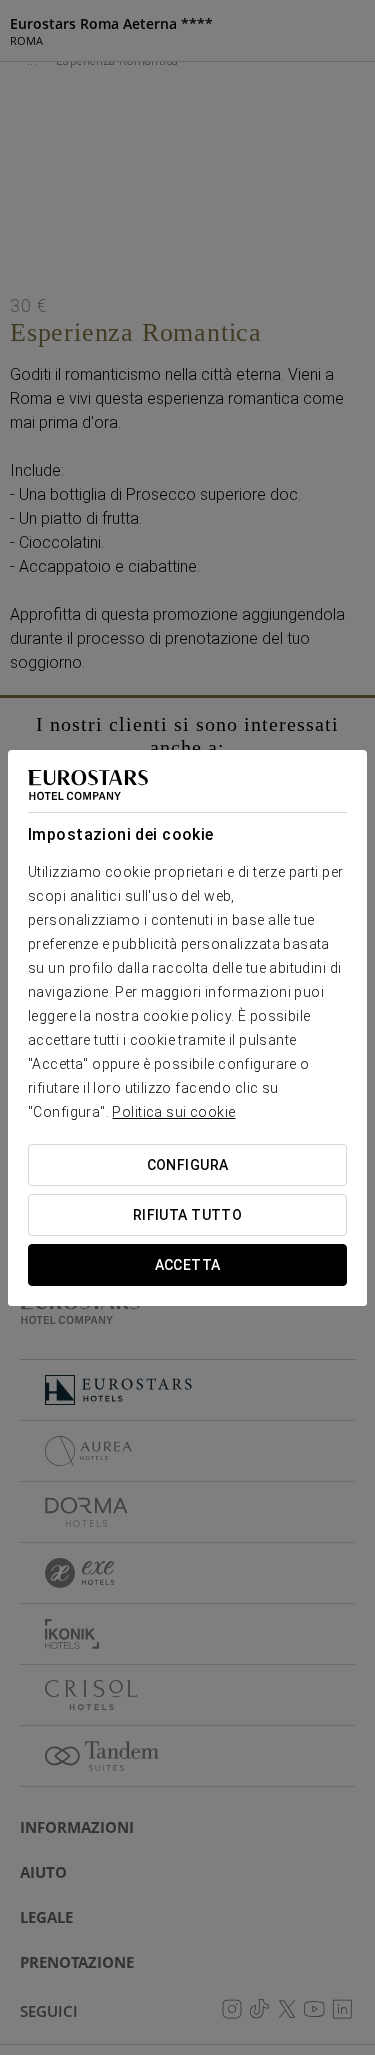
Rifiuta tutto (187, 1215)
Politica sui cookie (173, 1112)
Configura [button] (188, 1165)
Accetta (188, 1265)
